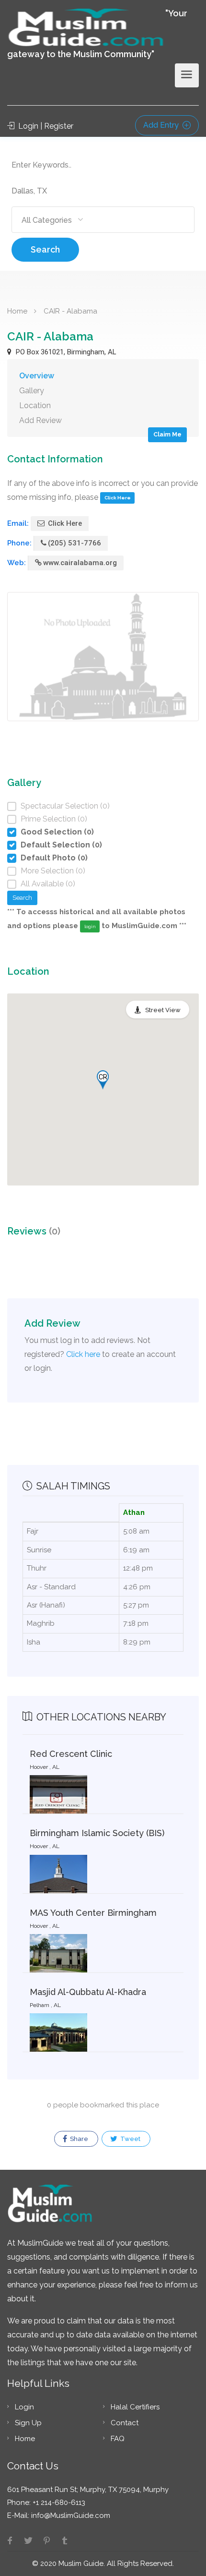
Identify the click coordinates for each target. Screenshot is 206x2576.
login (90, 926)
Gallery (32, 391)
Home (17, 311)
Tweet (130, 2139)
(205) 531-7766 (74, 543)
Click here (83, 1354)
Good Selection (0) (57, 832)
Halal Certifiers (135, 2407)
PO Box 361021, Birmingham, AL (65, 352)
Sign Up (28, 2423)
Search (45, 249)
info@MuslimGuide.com (70, 2516)
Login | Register (45, 126)
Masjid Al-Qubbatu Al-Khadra (88, 1992)
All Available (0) (48, 884)
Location (35, 405)
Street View (163, 1010)
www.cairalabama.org (80, 563)
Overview (37, 376)
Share (78, 2139)
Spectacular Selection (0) (65, 806)
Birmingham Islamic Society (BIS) (97, 1833)
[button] (103, 1080)
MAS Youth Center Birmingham (93, 1913)
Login (24, 2407)
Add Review (40, 420)
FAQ (118, 2439)
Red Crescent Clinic (71, 1754)
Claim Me (167, 434)
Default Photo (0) (54, 858)
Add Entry (162, 125)
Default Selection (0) (61, 845)
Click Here (118, 498)
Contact (125, 2423)
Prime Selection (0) (54, 819)
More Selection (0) (53, 871)
